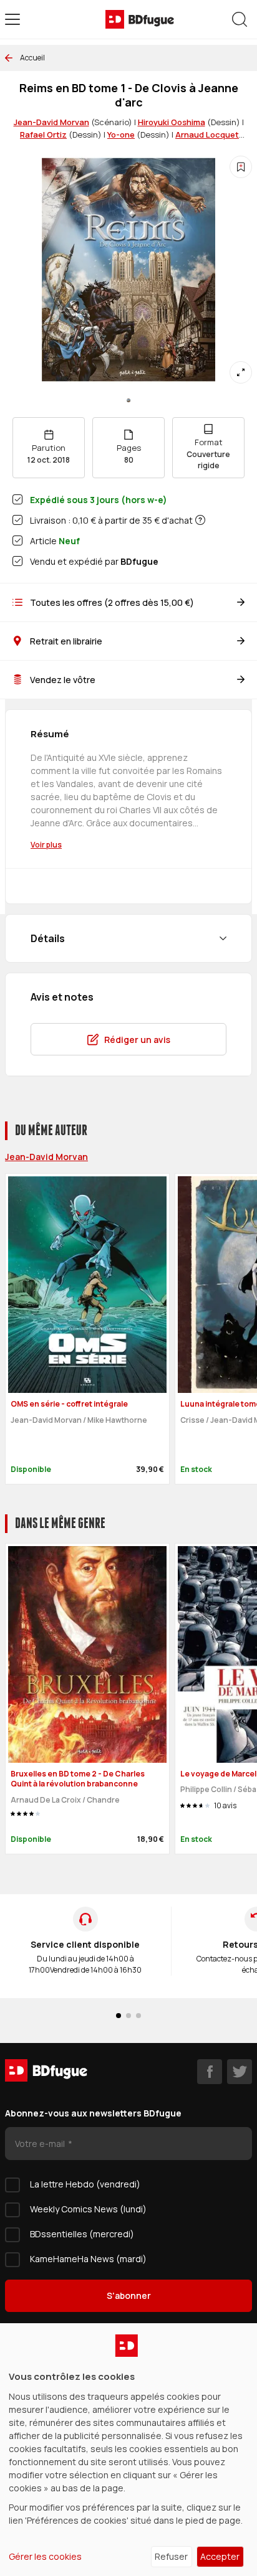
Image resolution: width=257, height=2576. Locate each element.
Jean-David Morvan (51, 122)
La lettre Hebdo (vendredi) (85, 2184)
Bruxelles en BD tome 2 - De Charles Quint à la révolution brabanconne (78, 1779)
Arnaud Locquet (207, 134)
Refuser (171, 2556)
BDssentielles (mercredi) (82, 2234)
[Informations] (200, 520)
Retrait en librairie (66, 641)
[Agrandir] (241, 372)
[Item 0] (128, 400)
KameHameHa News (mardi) (88, 2259)
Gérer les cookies (45, 2556)
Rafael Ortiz (43, 134)
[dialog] (128, 2450)
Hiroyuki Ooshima (172, 122)
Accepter (220, 2556)
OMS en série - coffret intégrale (69, 1404)
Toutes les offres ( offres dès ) (112, 602)
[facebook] (210, 2072)
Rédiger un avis (137, 1040)
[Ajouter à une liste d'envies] (241, 167)
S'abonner (129, 2295)
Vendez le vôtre (63, 680)
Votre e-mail (41, 2144)
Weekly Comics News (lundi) (88, 2209)
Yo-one (121, 134)
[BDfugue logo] (140, 19)
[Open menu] (12, 19)
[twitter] (240, 2072)
